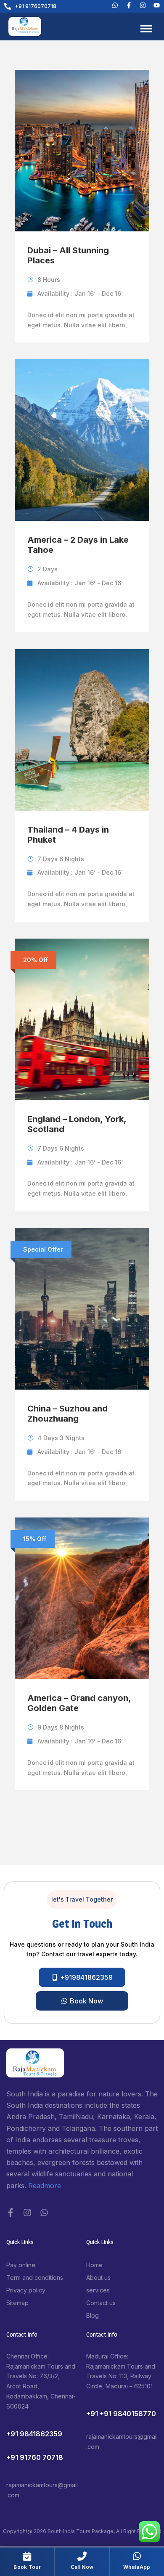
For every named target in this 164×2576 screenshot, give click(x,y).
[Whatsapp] (115, 5)
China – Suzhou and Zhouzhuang (67, 1414)
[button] (82, 1900)
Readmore (45, 2186)
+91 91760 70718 (35, 2457)
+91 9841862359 (34, 2434)
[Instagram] (27, 2213)
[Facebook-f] (11, 2213)
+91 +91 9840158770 (121, 2414)
